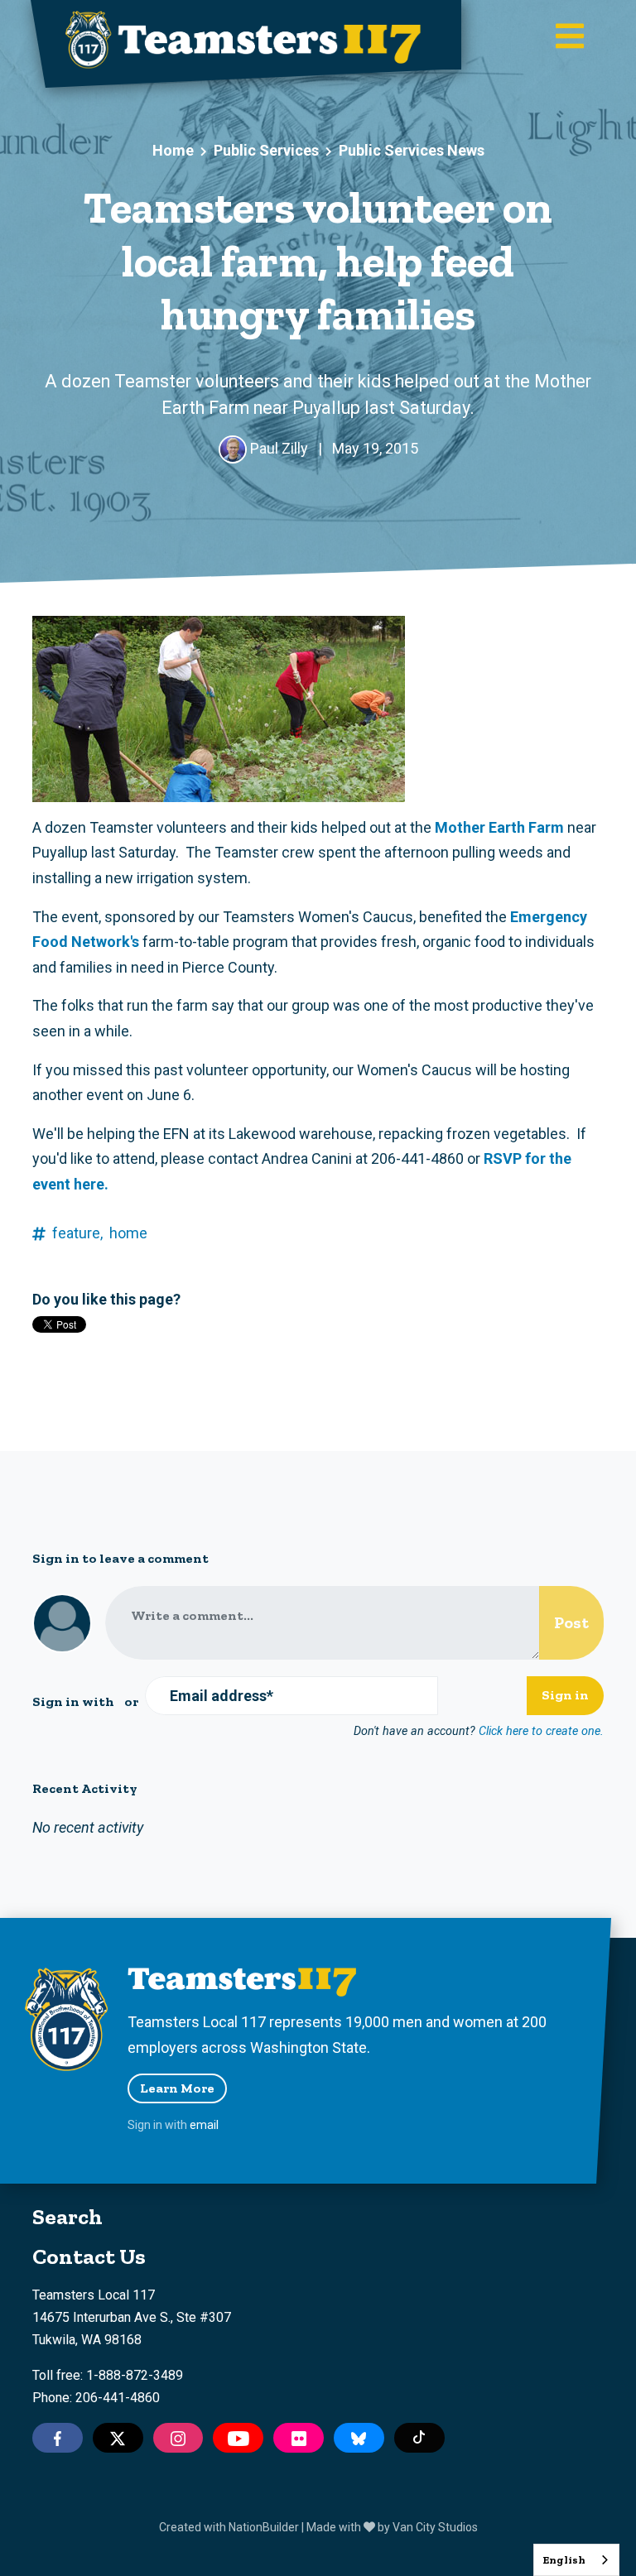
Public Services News (412, 150)
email (204, 2125)
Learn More (177, 2088)
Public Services (266, 150)
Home (173, 150)
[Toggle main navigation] (570, 38)
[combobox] (576, 2560)
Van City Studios (435, 2527)
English (564, 2560)
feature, (77, 1233)
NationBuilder (264, 2527)
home (128, 1233)
